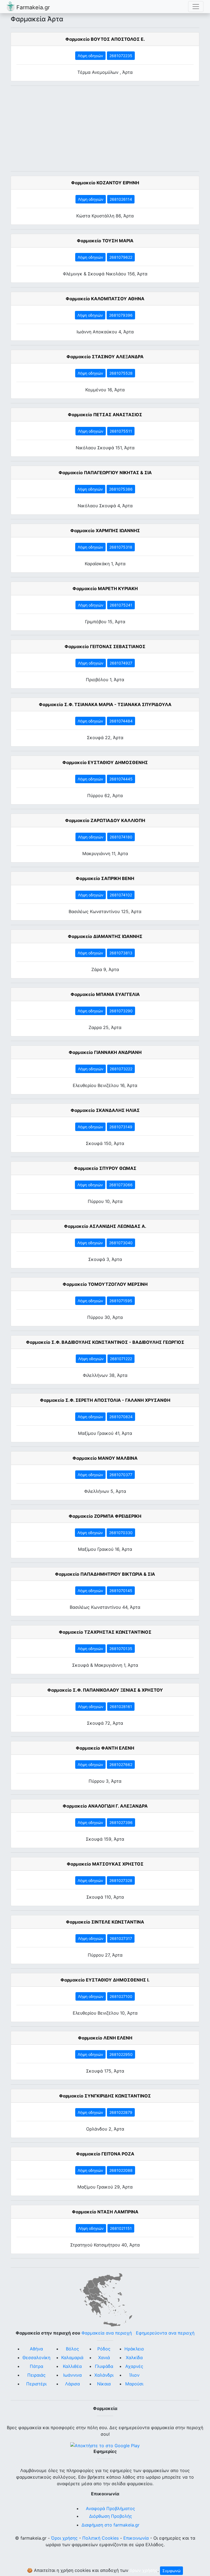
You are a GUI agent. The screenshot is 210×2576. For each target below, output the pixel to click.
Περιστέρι (36, 2384)
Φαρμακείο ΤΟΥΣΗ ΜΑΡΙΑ (105, 241)
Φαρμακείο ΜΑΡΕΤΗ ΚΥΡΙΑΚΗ (105, 588)
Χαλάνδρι (104, 2375)
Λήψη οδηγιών (90, 56)
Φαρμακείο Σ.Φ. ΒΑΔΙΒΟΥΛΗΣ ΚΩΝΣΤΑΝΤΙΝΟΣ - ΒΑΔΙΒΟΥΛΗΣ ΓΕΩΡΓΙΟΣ (105, 1342)
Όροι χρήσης (64, 2538)
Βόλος (72, 2349)
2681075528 (121, 373)
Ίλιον (134, 2375)
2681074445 (121, 779)
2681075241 (121, 605)
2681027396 (121, 1822)
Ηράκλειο (134, 2349)
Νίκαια (104, 2384)
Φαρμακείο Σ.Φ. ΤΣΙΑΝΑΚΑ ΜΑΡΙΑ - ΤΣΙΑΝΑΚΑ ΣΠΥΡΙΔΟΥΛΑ (105, 704)
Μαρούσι (134, 2384)
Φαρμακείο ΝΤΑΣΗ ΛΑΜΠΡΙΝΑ (105, 2212)
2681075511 (121, 431)
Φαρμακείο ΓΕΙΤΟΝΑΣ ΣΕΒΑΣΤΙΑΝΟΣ (105, 646)
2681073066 (121, 1185)
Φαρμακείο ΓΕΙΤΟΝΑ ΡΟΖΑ (105, 2154)
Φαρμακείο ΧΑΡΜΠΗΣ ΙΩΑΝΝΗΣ (105, 531)
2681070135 (121, 1649)
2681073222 (121, 1069)
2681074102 (121, 895)
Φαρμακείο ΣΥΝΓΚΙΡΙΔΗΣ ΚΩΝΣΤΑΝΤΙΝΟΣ (105, 2096)
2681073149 (121, 1127)
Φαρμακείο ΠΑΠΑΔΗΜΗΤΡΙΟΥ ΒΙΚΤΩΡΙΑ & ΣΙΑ (105, 1574)
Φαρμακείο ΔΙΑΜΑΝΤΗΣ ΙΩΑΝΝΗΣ (105, 936)
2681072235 (121, 56)
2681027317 (121, 1938)
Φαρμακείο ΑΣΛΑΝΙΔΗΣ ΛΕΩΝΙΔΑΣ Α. (105, 1226)
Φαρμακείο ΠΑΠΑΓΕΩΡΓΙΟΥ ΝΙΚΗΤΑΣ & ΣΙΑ (105, 473)
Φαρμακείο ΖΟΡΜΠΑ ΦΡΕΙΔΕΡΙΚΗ (105, 1516)
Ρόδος (104, 2349)
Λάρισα (72, 2384)
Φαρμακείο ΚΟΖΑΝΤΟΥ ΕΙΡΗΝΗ (105, 183)
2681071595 (121, 1301)
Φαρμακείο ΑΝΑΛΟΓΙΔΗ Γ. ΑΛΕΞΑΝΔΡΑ (105, 1806)
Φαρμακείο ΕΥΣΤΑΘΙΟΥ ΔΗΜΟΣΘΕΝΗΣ (105, 762)
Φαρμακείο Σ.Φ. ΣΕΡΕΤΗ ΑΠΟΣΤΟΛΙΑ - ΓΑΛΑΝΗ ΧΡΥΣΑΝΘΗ (105, 1400)
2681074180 (121, 837)
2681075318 (121, 547)
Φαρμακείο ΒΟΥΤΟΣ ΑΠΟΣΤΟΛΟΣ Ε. (105, 39)
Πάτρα (37, 2366)
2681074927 (121, 663)
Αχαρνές (134, 2366)
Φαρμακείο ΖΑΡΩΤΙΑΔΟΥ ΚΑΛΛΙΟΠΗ (105, 820)
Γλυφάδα (104, 2366)
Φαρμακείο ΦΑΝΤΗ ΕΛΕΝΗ (105, 1748)
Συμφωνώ (171, 2571)
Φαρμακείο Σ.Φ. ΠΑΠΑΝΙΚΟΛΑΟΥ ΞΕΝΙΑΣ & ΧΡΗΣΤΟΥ (105, 1690)
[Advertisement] (105, 129)
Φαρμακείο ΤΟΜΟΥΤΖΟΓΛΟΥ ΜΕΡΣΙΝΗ (105, 1284)
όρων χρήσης (144, 2570)
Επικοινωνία (136, 2538)
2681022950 (121, 2054)
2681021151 (121, 2228)
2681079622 (121, 257)
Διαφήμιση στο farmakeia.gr (110, 2525)
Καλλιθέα (72, 2366)
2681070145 (121, 1591)
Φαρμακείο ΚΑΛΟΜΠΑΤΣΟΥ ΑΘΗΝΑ (105, 299)
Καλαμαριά (72, 2358)
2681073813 (121, 953)
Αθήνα (36, 2349)
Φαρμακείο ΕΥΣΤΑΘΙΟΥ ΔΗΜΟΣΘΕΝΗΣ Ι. (105, 1980)
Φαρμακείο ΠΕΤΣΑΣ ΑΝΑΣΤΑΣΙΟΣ (105, 415)
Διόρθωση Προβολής (111, 2516)
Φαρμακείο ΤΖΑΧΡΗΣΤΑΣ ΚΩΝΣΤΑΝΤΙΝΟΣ (105, 1632)
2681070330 (121, 1533)
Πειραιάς (37, 2375)
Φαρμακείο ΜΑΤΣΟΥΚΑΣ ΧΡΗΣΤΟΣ (105, 1864)
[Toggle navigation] (196, 7)
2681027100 (121, 1996)
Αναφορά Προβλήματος (110, 2508)
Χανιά (104, 2358)
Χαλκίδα (134, 2358)
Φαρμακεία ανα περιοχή (107, 2333)
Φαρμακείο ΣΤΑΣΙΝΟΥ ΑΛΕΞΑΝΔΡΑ (105, 357)
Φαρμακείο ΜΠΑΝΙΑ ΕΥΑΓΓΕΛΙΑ (105, 994)
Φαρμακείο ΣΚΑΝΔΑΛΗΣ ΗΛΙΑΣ (105, 1110)
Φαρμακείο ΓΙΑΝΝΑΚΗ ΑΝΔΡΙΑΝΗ (105, 1052)
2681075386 (121, 489)
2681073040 (121, 1243)
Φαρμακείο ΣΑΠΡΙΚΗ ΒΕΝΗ (105, 878)
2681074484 (121, 721)
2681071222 (121, 1359)
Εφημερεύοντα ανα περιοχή (165, 2333)
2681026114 (121, 199)
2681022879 (121, 2112)
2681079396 (121, 315)
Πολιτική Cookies (100, 2538)
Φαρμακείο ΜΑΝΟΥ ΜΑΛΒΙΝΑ (105, 1458)
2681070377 (121, 1475)
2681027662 (121, 1765)
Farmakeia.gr (32, 7)
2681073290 (121, 1011)
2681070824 (121, 1417)
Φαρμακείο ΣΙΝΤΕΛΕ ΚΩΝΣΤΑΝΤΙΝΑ (105, 1922)
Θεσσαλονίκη (36, 2358)
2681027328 (121, 1880)
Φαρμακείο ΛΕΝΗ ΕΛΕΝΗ (105, 2038)
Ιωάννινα (72, 2375)
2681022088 (121, 2170)
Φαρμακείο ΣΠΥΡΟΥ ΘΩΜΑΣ (105, 1168)
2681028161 (121, 1707)
